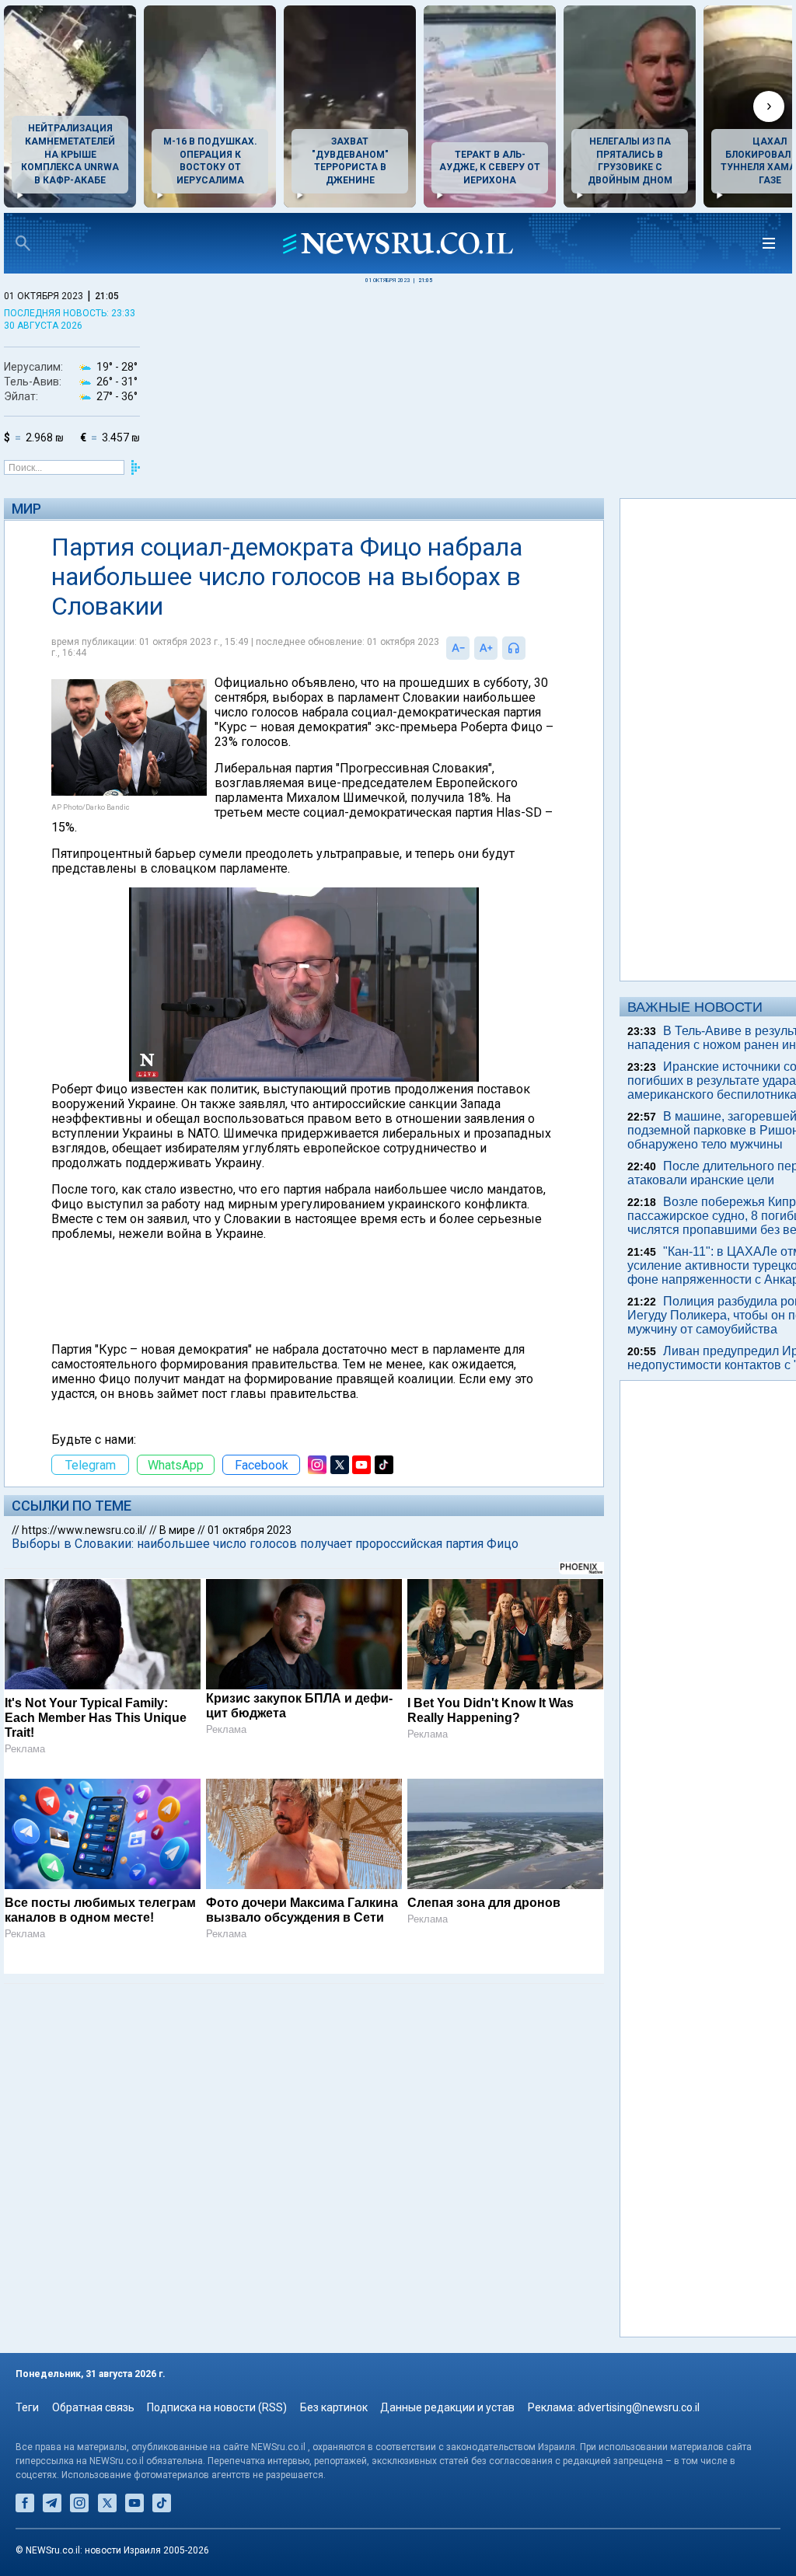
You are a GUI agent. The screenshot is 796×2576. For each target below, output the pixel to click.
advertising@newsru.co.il (639, 2407)
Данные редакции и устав (447, 2407)
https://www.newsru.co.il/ (84, 1530)
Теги (27, 2407)
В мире (177, 1530)
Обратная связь (93, 2407)
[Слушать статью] (529, 648)
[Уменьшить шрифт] (458, 648)
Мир (26, 509)
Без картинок (334, 2407)
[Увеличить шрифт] (486, 648)
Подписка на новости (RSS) (217, 2407)
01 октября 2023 (250, 1530)
